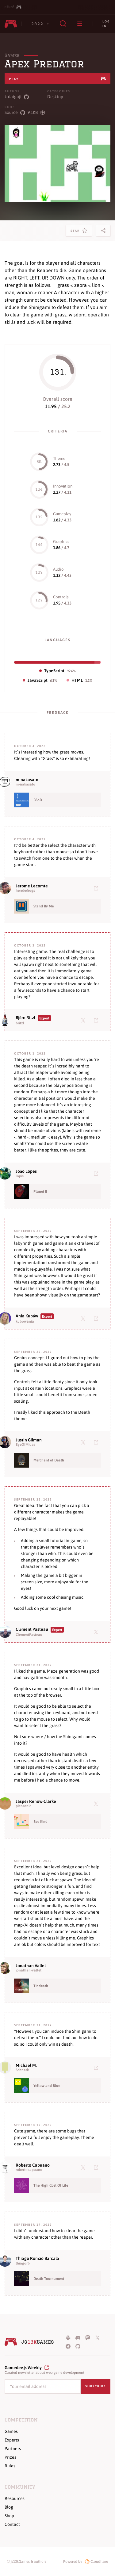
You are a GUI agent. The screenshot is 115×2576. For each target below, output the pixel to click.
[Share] (103, 231)
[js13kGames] (11, 24)
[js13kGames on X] (98, 2337)
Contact (12, 2524)
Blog (9, 2507)
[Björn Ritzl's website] (97, 1020)
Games (12, 55)
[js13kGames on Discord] (78, 2337)
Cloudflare (99, 2562)
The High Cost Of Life (51, 2185)
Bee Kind (40, 1822)
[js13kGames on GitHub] (78, 2346)
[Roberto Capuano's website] (97, 2167)
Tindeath (41, 1986)
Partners (13, 2449)
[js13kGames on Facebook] (68, 2346)
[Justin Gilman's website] (97, 1442)
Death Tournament (49, 2279)
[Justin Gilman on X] (84, 1442)
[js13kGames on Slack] (68, 2337)
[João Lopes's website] (97, 1173)
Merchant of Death (49, 1460)
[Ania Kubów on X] (84, 1318)
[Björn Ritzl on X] (84, 1020)
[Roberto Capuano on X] (84, 2167)
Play (14, 79)
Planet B (40, 1192)
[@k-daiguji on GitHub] (26, 97)
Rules (10, 2466)
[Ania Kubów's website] (97, 1318)
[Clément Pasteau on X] (97, 1632)
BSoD (38, 800)
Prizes (10, 2457)
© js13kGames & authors (27, 2562)
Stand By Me (44, 906)
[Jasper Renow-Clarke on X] (97, 1803)
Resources (15, 2498)
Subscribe (96, 2386)
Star (76, 233)
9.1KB (33, 112)
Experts (12, 2440)
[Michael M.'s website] (97, 2068)
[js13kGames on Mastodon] (88, 2337)
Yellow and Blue (47, 2086)
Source (11, 112)
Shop (9, 2516)
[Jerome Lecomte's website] (97, 888)
